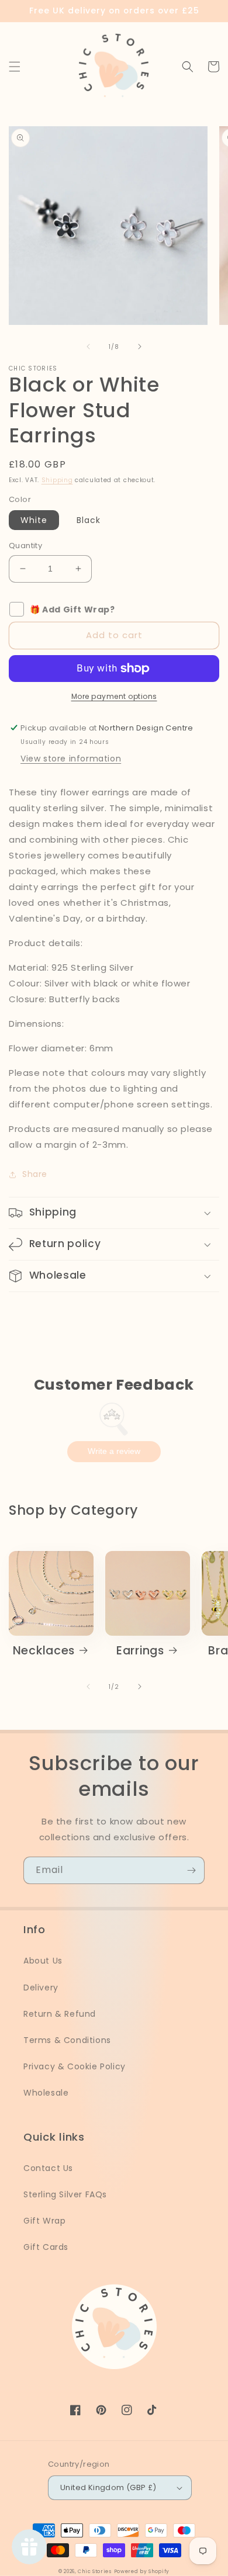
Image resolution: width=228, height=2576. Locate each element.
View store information (71, 759)
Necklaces (44, 1651)
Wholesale (46, 2093)
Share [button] (35, 1174)
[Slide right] (140, 347)
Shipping (57, 480)
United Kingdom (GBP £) (108, 2487)
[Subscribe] (191, 1870)
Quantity (25, 546)
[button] (15, 67)
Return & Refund (60, 2014)
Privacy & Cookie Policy (75, 2066)
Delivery (41, 1988)
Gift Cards (46, 2247)
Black (89, 520)
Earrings (140, 1651)
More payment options (114, 696)
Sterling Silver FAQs (65, 2194)
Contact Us (48, 2168)
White (34, 520)
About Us (43, 1961)
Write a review (114, 1451)
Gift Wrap (44, 2221)
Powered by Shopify (142, 2571)
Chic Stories (94, 2571)
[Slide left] (88, 347)
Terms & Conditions (67, 2040)
